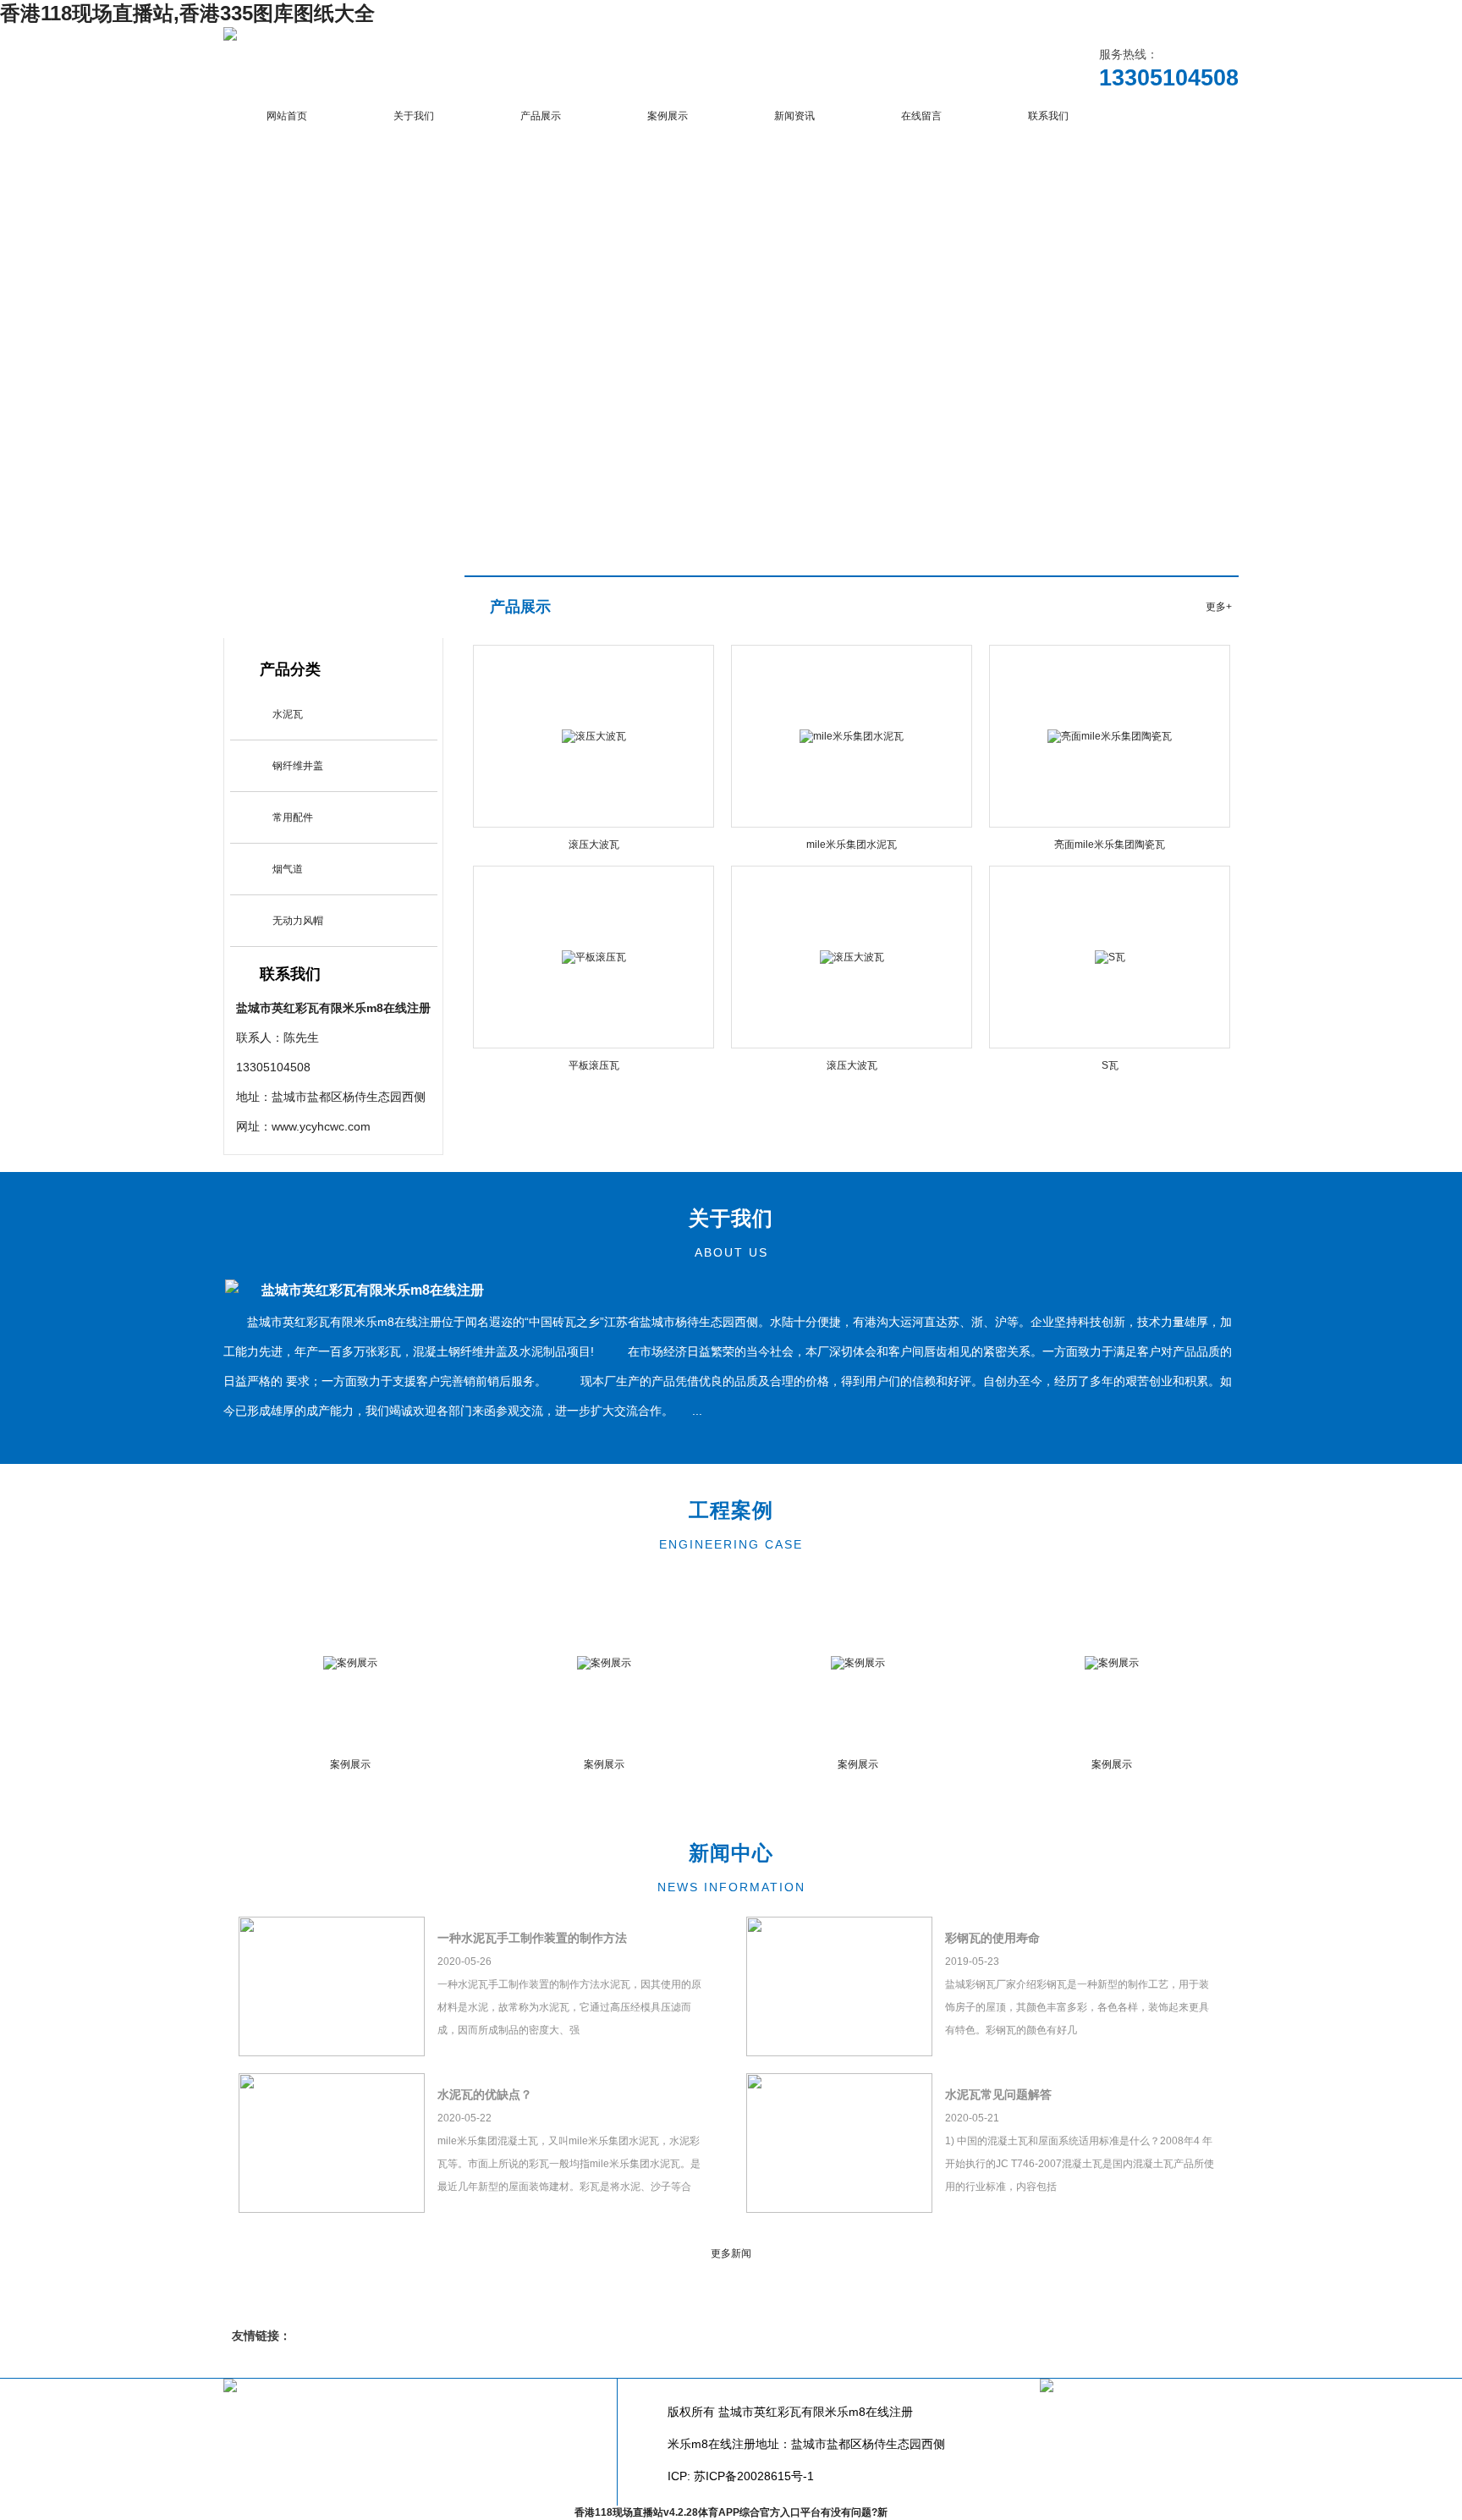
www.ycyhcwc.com (321, 1126)
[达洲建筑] (230, 37)
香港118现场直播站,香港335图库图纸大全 (187, 13)
